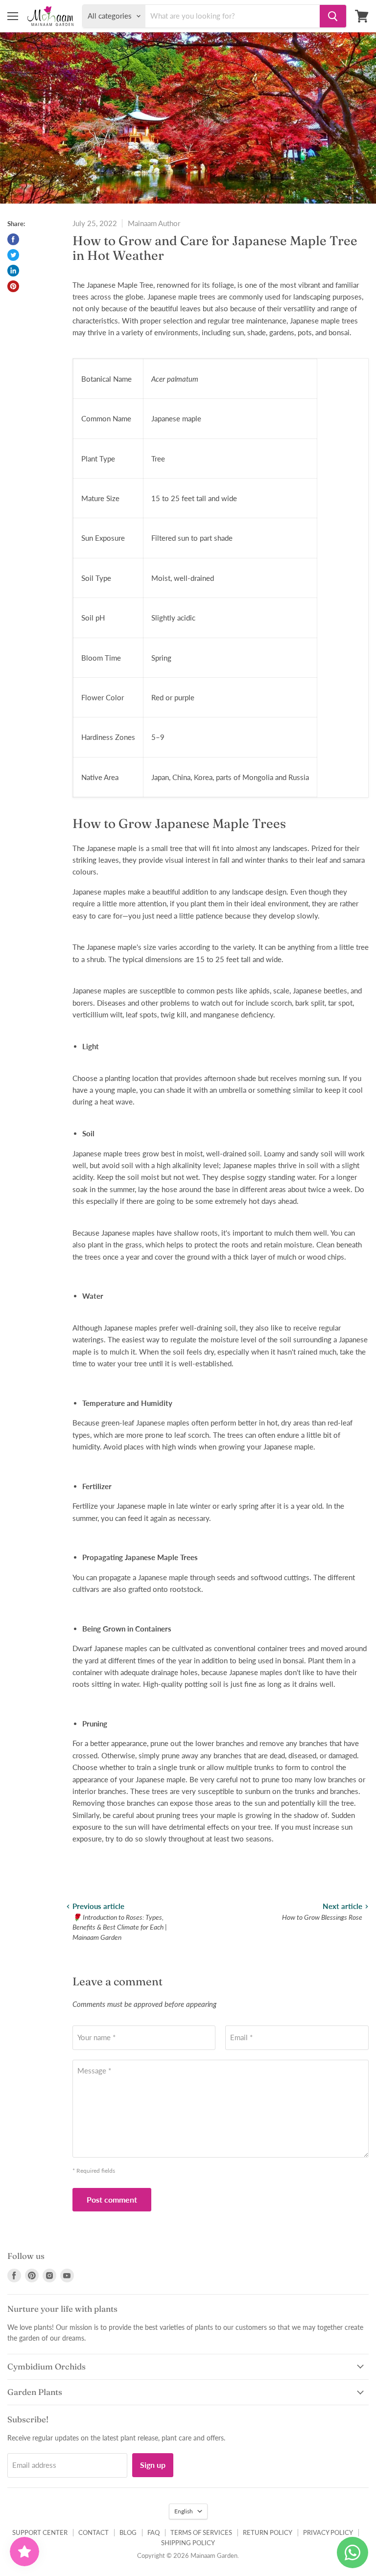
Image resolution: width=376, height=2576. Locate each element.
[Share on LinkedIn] (13, 271)
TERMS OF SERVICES (201, 2532)
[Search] (333, 16)
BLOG (128, 2532)
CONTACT (94, 2532)
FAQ (153, 2532)
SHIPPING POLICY (188, 2543)
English (184, 2511)
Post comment (112, 2199)
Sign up (153, 2465)
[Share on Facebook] (13, 239)
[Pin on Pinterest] (13, 286)
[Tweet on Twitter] (13, 255)
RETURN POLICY (268, 2532)
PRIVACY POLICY (328, 2532)
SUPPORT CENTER (40, 2532)
